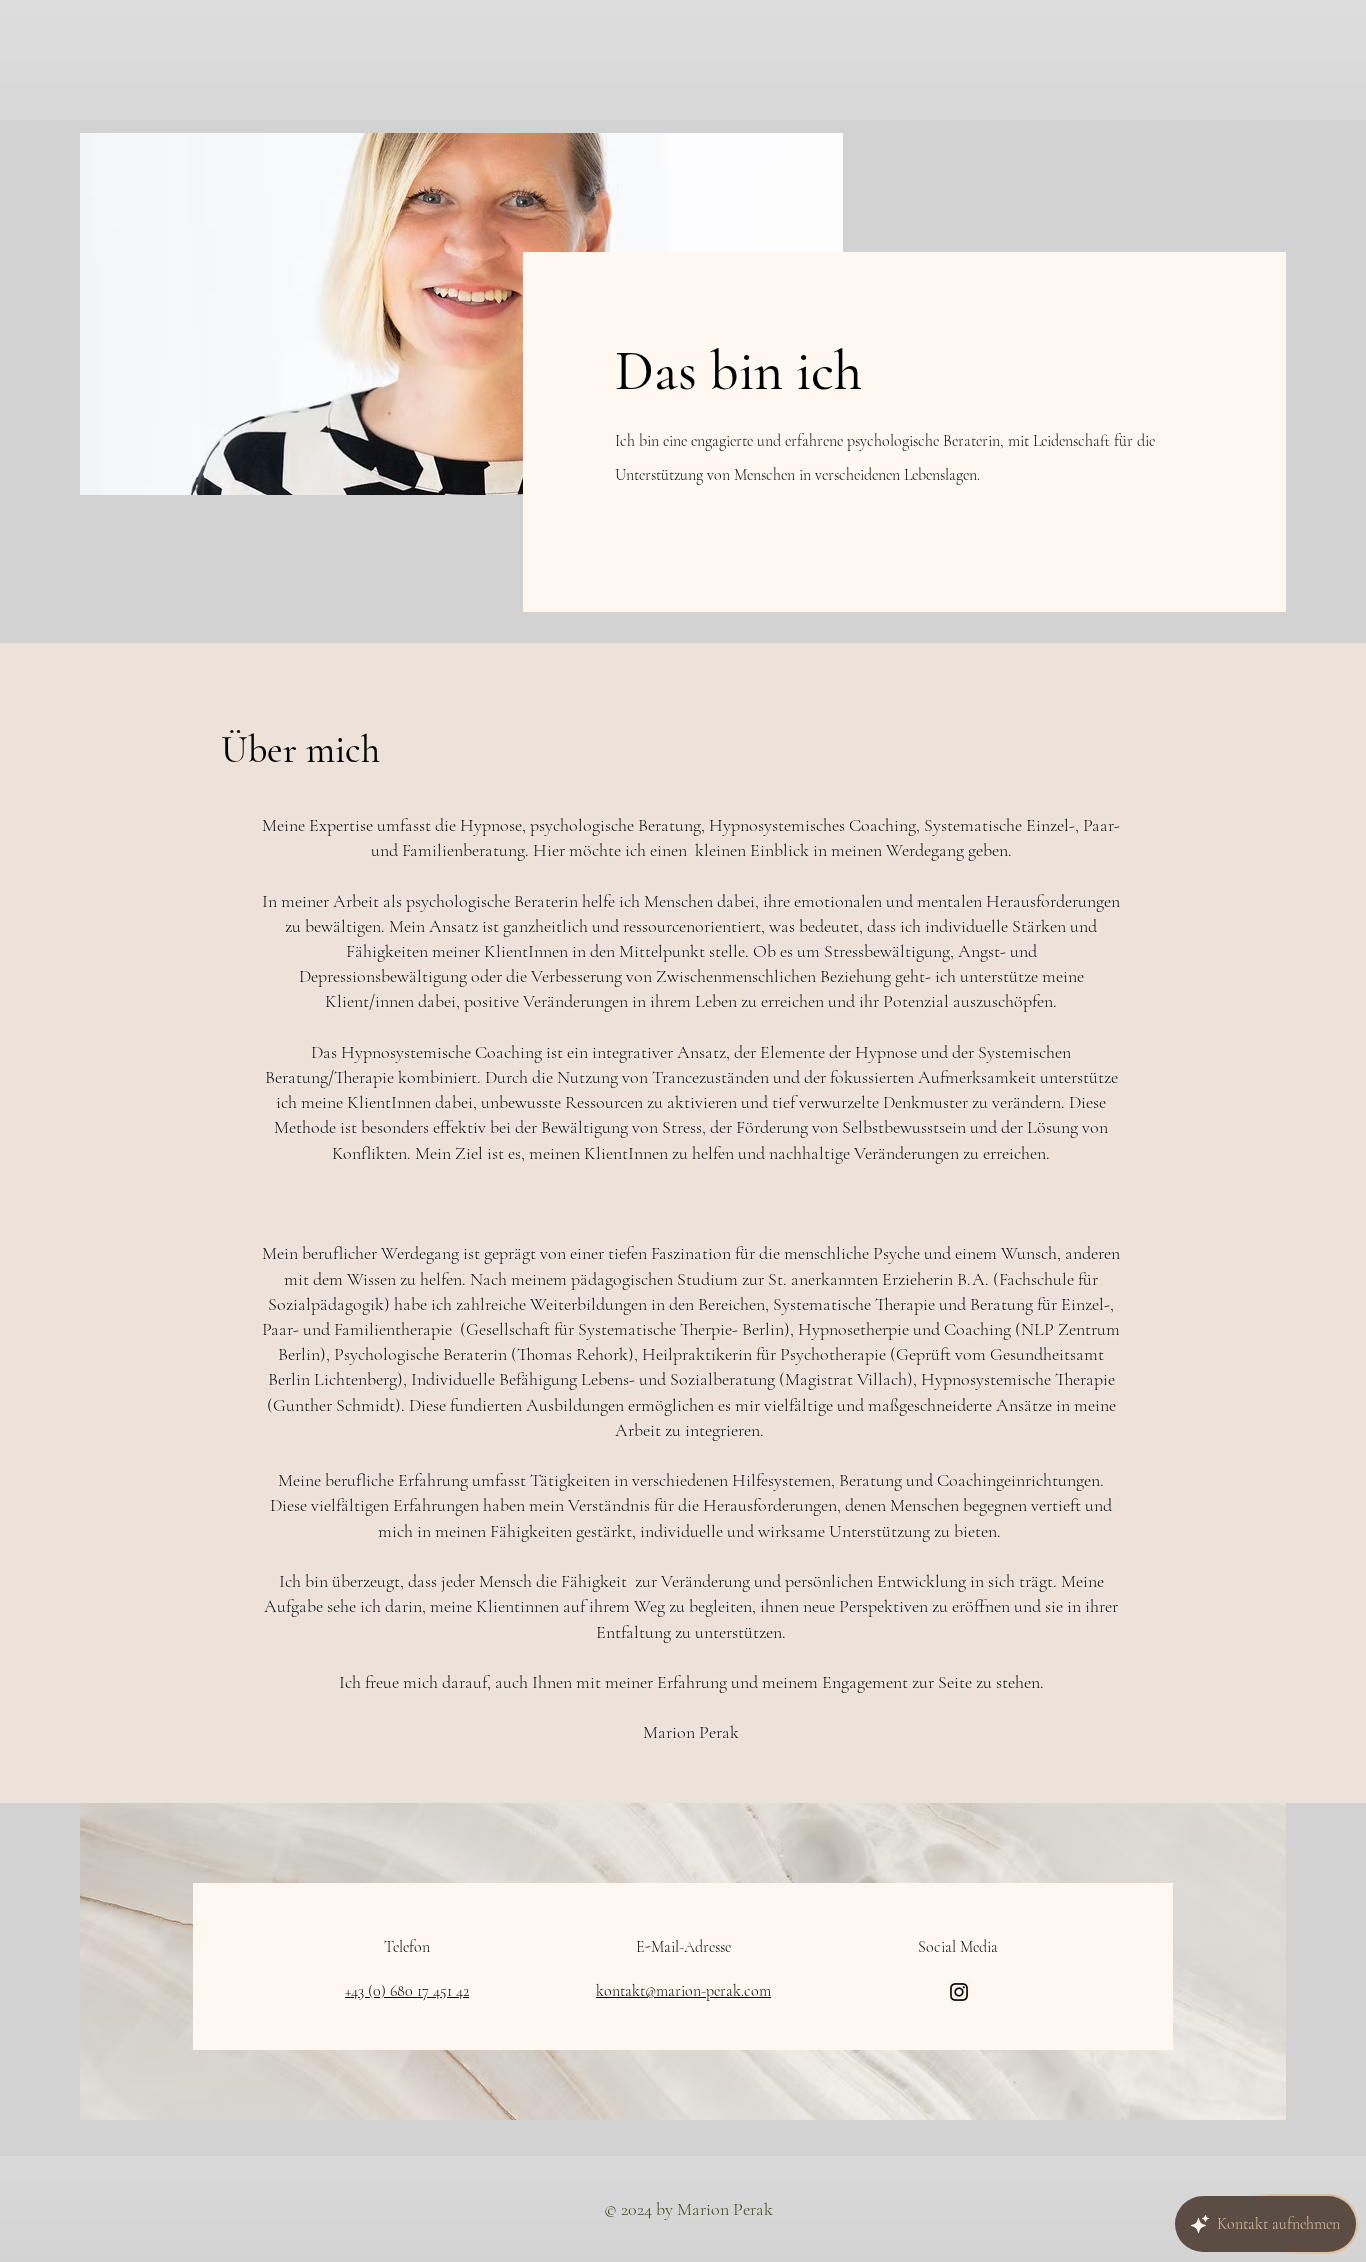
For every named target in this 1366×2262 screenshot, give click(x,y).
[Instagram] (959, 1992)
